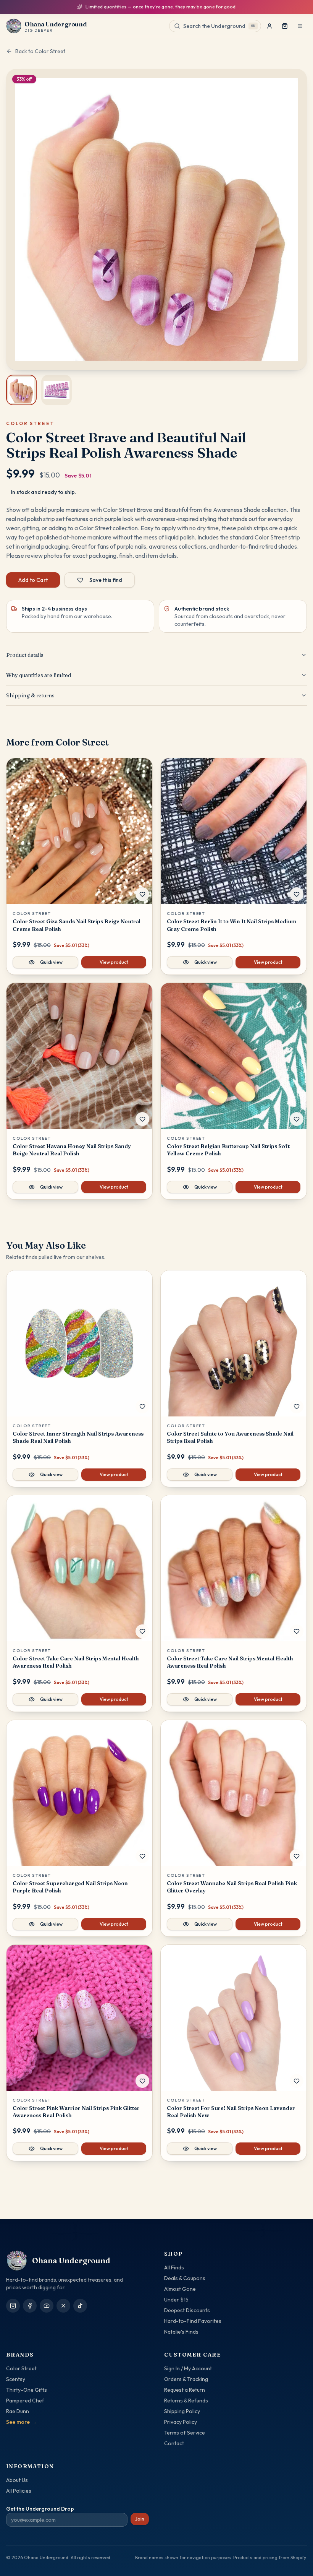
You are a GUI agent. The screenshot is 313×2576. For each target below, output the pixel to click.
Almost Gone (180, 2289)
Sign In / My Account (188, 2368)
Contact (174, 2443)
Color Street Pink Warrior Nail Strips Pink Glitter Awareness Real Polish (76, 2112)
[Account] (269, 26)
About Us (17, 2480)
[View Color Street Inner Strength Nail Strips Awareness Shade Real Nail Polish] (79, 1343)
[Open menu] (300, 26)
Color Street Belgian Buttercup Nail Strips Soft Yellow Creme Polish (228, 1150)
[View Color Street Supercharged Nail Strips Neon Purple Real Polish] (79, 1793)
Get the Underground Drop (40, 2509)
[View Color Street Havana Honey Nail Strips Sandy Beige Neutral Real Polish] (79, 1056)
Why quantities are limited (39, 675)
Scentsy (16, 2379)
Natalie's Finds (181, 2332)
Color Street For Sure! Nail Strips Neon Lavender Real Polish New (231, 2112)
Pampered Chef (25, 2401)
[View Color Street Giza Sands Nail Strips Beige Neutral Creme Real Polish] (79, 831)
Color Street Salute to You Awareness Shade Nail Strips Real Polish (230, 1437)
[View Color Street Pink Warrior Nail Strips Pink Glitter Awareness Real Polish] (79, 2018)
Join (140, 2519)
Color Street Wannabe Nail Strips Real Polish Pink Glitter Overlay (232, 1887)
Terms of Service (185, 2433)
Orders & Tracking (186, 2379)
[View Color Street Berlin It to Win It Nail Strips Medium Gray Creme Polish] (234, 831)
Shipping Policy (182, 2411)
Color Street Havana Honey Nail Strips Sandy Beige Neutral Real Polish (72, 1150)
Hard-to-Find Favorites (193, 2321)
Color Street (21, 2368)
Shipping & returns (30, 695)
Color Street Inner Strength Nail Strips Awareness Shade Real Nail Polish (78, 1437)
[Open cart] (285, 26)
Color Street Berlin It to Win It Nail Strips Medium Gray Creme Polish (232, 925)
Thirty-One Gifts (27, 2390)
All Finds (174, 2267)
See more (21, 2422)
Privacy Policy (181, 2422)
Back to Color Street (40, 51)
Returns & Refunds (186, 2401)
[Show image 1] (21, 390)
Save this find (106, 580)
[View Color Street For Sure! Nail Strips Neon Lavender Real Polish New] (234, 2018)
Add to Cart (33, 580)
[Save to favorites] (142, 894)
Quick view (51, 962)
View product (114, 962)
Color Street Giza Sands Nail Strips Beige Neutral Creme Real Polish (77, 925)
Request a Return (185, 2390)
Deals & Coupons (185, 2278)
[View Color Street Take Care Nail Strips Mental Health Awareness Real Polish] (79, 1568)
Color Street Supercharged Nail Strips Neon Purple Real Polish (70, 1887)
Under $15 (176, 2300)
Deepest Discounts (187, 2310)
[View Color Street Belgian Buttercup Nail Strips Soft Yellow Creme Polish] (234, 1056)
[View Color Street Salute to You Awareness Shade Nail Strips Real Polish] (234, 1343)
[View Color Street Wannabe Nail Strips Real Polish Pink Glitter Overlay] (234, 1793)
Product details (25, 655)
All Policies (19, 2491)
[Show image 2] (56, 390)
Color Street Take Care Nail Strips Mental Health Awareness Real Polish (76, 1662)
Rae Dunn (18, 2411)
